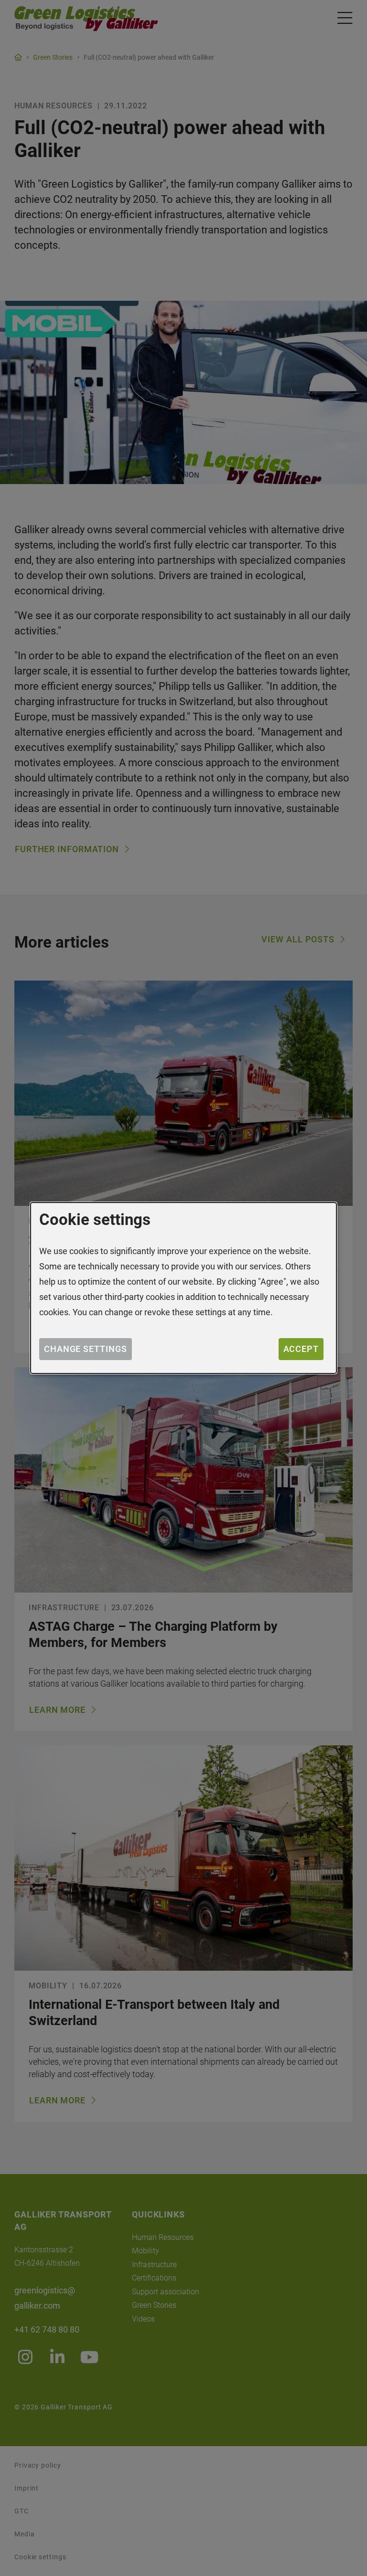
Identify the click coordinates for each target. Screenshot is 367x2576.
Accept (301, 1349)
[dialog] (183, 1288)
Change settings (86, 1349)
